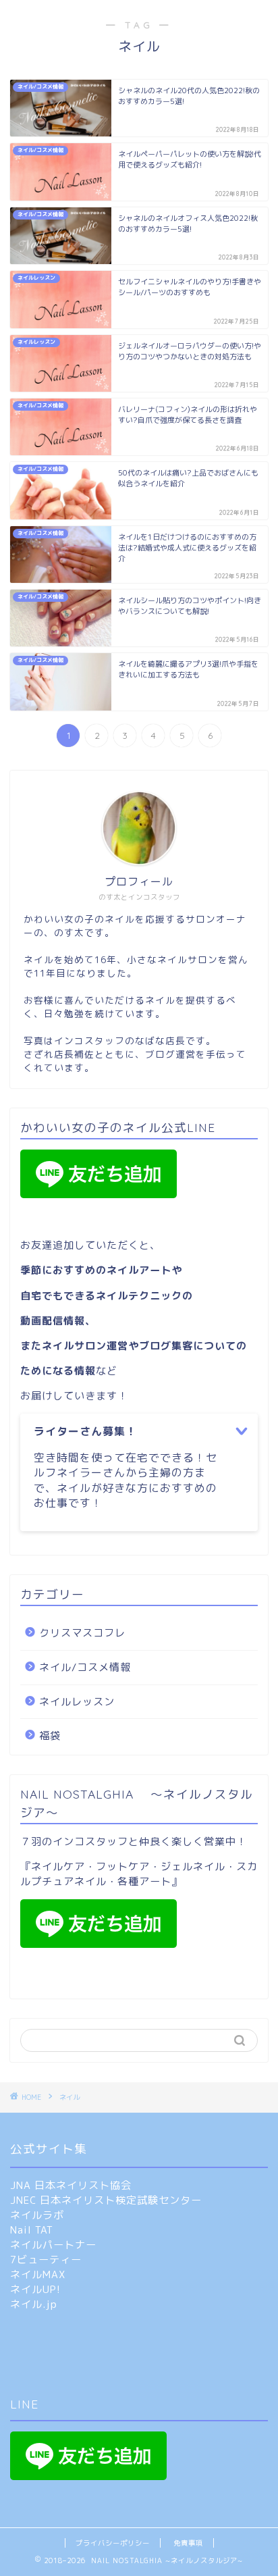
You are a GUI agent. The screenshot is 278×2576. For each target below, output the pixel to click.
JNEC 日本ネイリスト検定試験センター (106, 2200)
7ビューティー (46, 2260)
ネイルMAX (38, 2274)
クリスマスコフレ (82, 1633)
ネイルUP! (35, 2289)
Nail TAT (32, 2230)
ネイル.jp (34, 2304)
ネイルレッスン (77, 1702)
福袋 (50, 1735)
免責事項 (188, 2543)
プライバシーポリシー (113, 2543)
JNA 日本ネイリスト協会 (71, 2185)
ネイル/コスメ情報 (85, 1667)
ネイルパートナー (53, 2245)
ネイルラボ (37, 2215)
